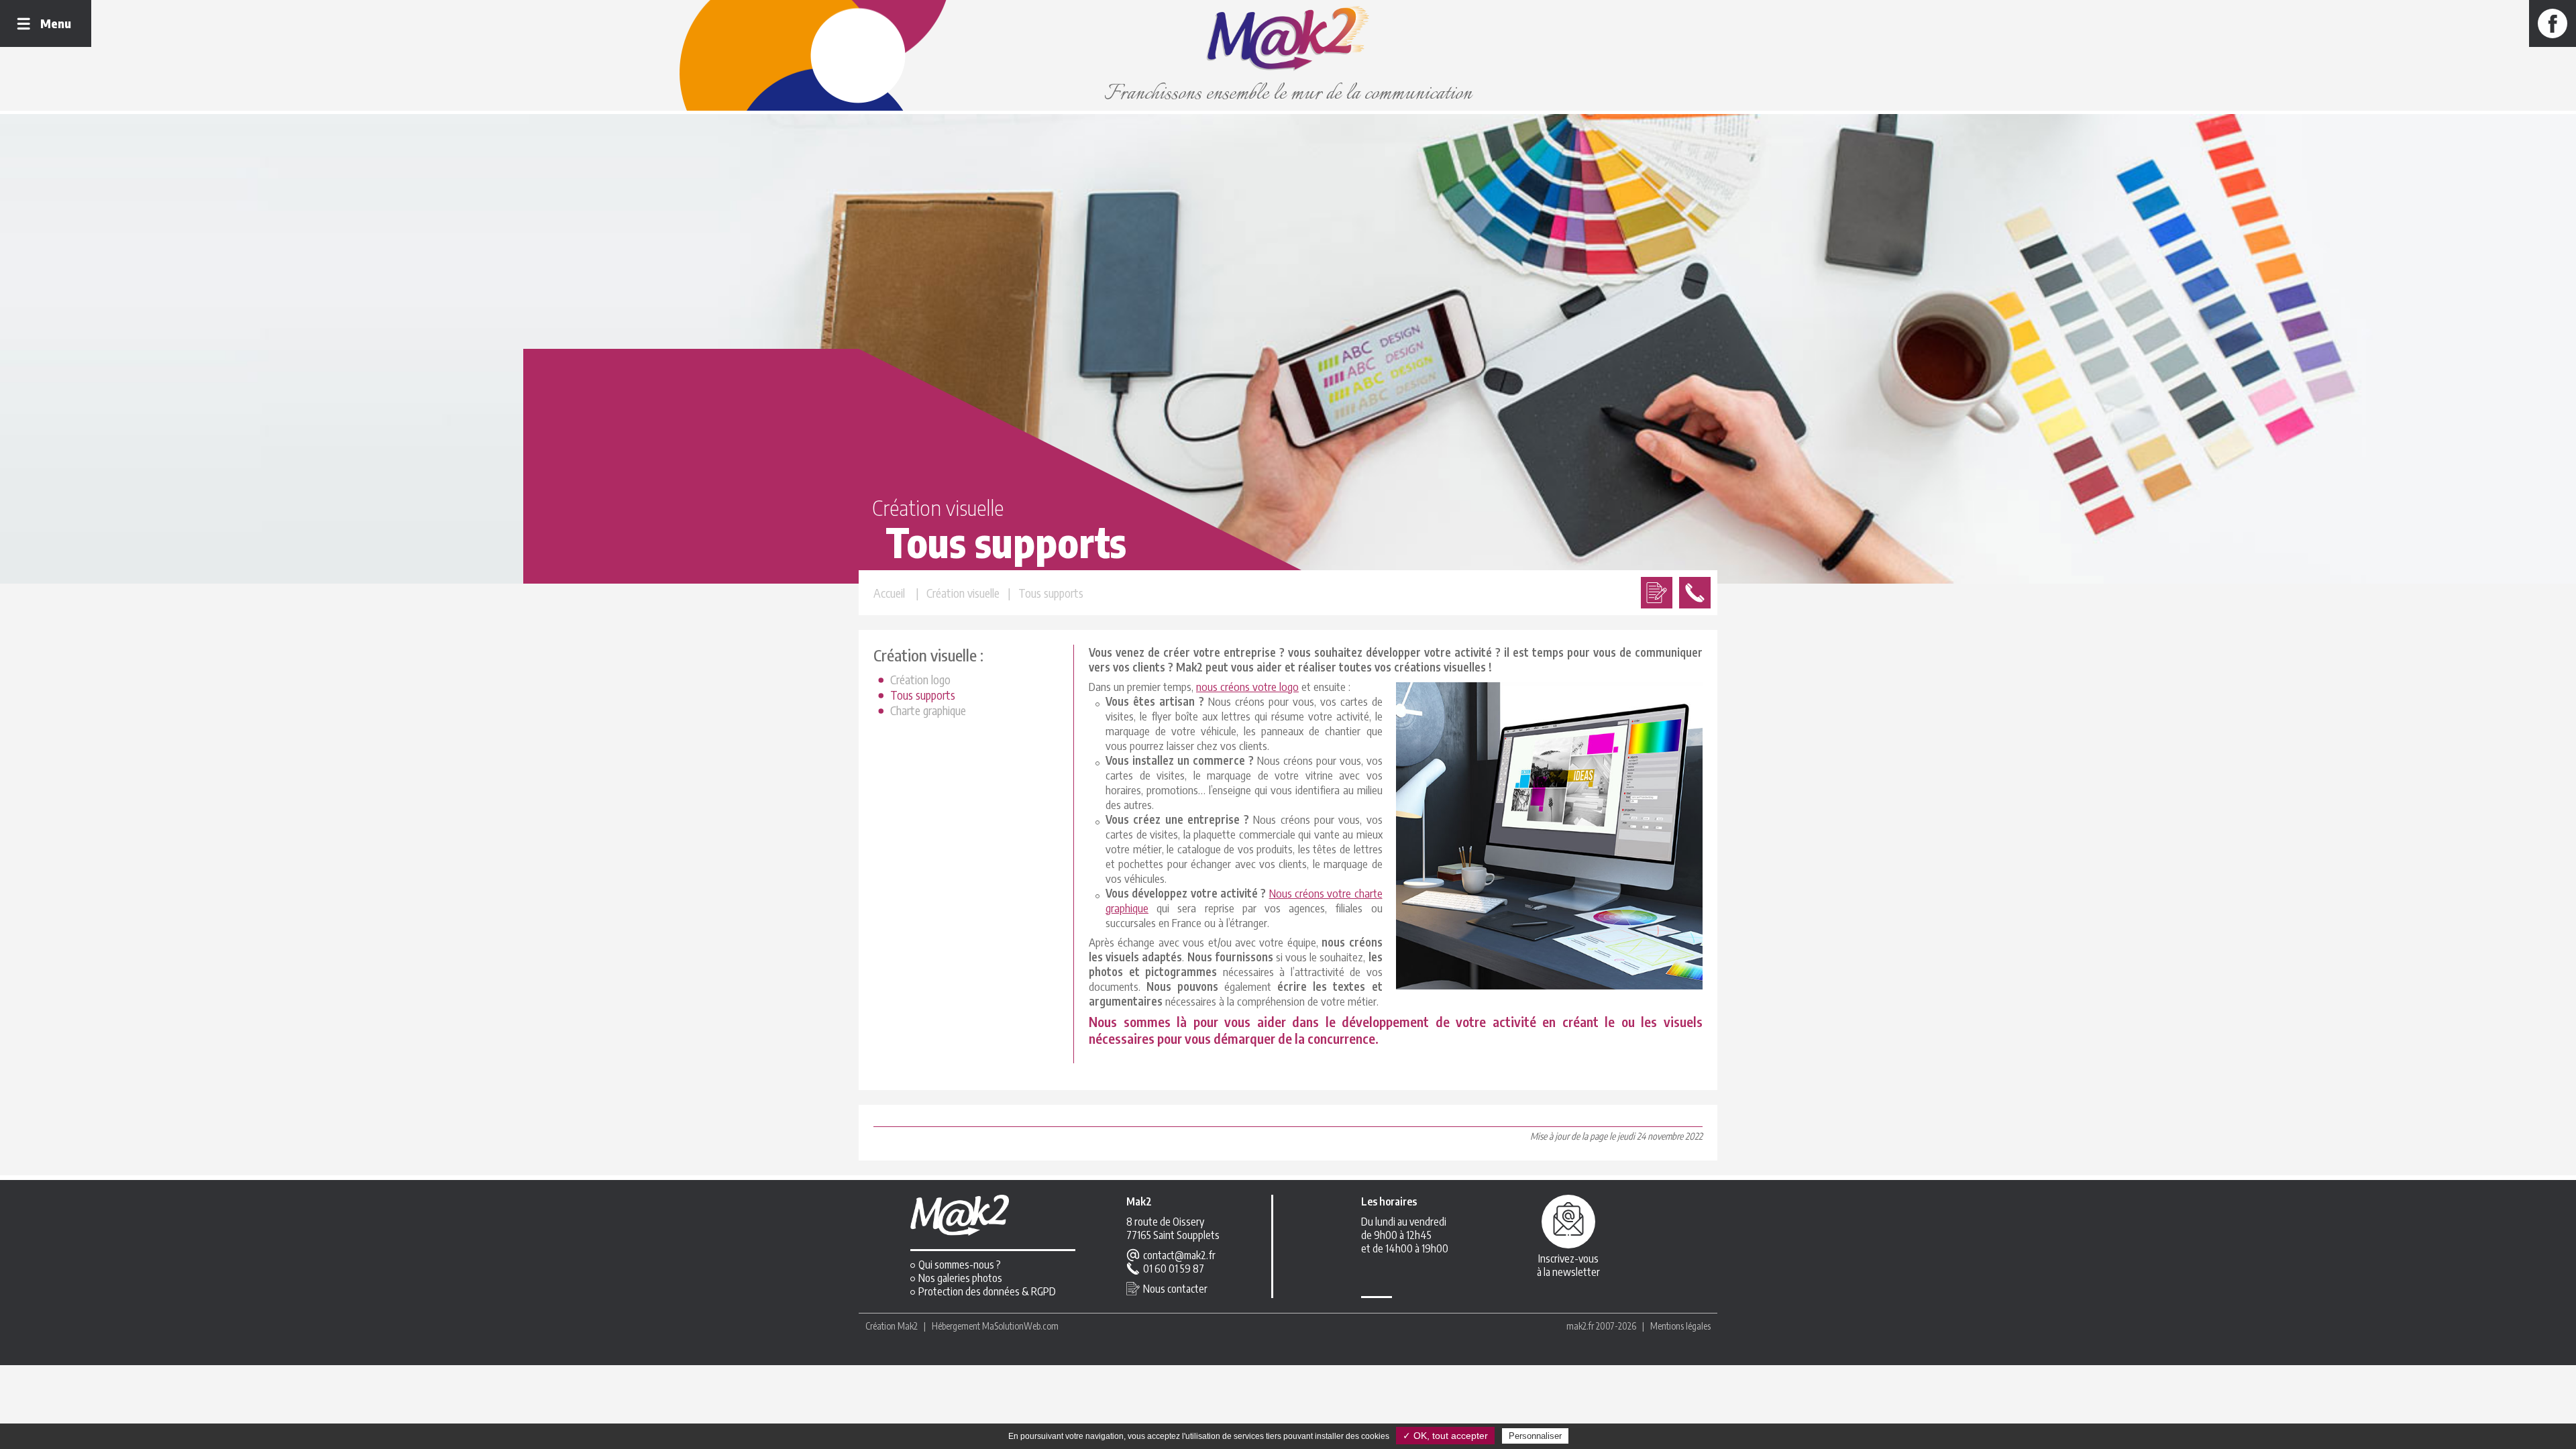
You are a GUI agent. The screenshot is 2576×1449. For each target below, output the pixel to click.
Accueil (889, 593)
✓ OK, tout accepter (1445, 1436)
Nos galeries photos (960, 1278)
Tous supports (923, 695)
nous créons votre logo (1247, 686)
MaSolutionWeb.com (1020, 1326)
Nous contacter (1175, 1289)
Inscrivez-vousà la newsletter (1568, 1265)
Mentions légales (1680, 1326)
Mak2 (908, 1326)
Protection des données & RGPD (987, 1291)
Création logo (920, 679)
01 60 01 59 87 (1174, 1269)
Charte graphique (928, 710)
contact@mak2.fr (1179, 1255)
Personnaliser (1535, 1436)
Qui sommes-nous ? (960, 1265)
